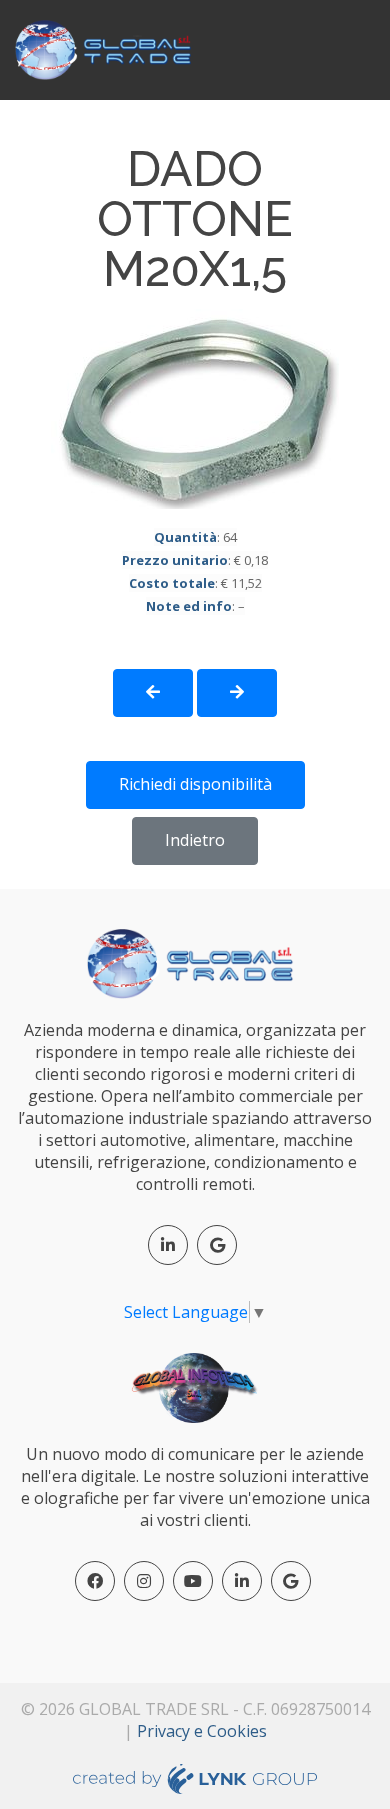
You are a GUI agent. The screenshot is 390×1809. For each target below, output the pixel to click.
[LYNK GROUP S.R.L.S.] (195, 1777)
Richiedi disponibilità (195, 784)
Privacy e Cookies (202, 1731)
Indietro (195, 840)
